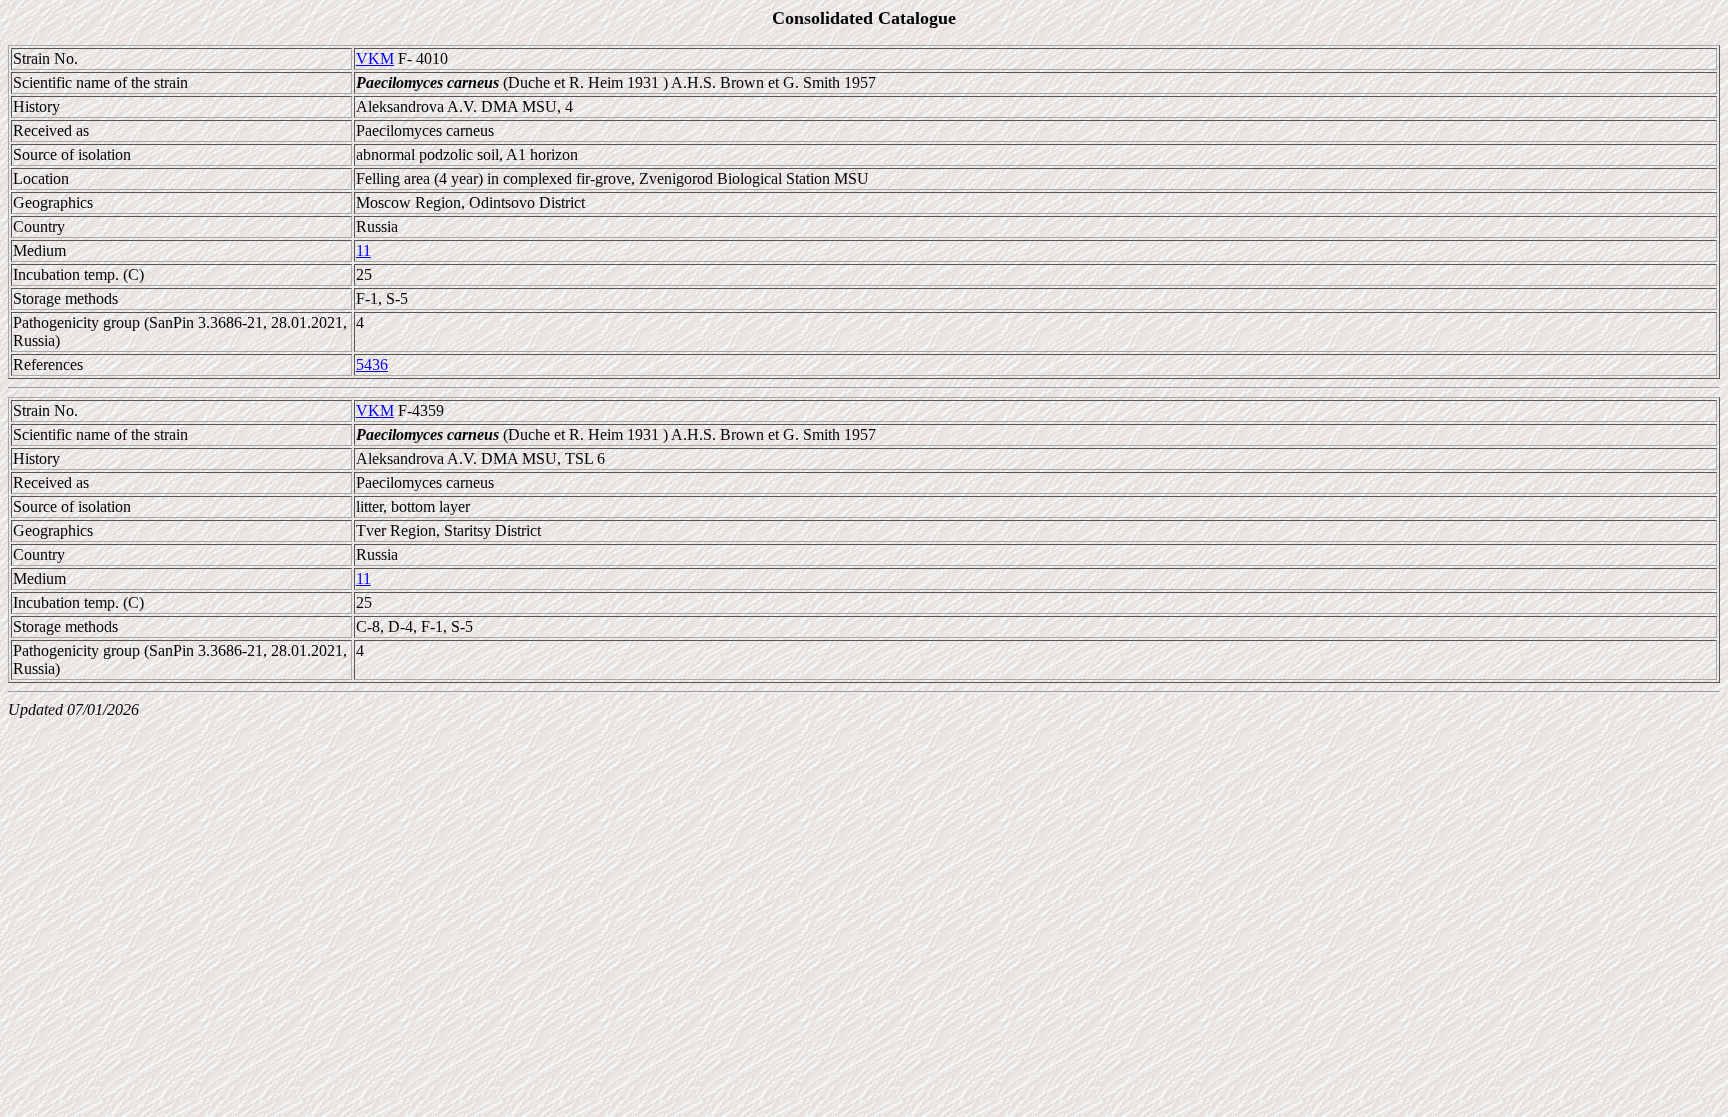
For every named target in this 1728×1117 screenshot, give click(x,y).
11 (363, 250)
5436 (372, 364)
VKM (375, 58)
